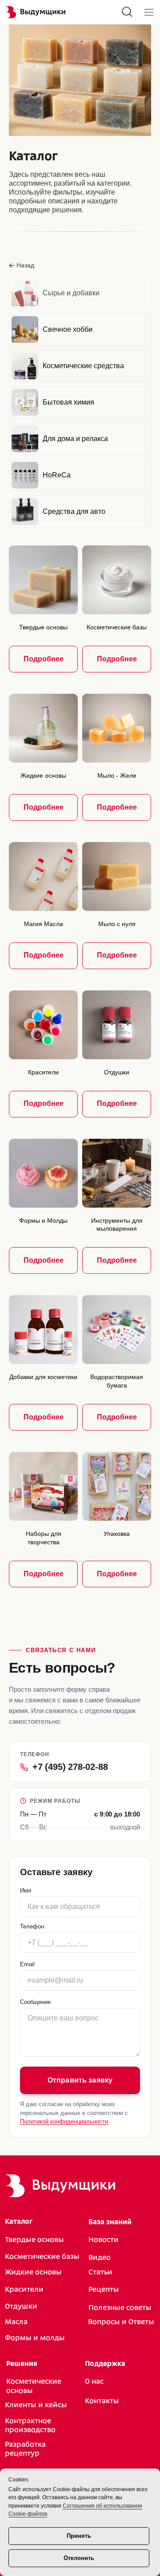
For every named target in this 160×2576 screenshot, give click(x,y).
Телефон (32, 1926)
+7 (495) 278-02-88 (70, 1767)
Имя (26, 1890)
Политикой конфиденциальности (64, 2122)
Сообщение (35, 2002)
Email (27, 1964)
